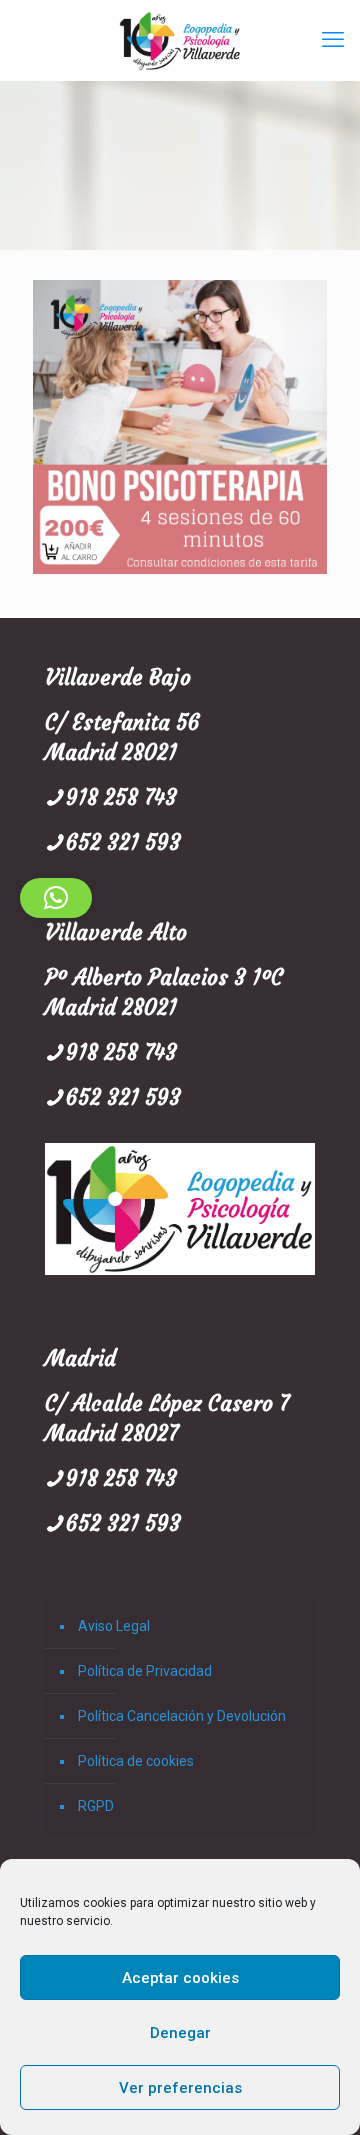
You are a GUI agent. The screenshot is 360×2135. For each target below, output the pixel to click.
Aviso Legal (114, 1626)
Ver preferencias (180, 2088)
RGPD (96, 1806)
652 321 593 (123, 842)
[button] (56, 898)
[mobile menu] (333, 40)
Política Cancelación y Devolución (182, 1716)
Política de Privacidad (145, 1671)
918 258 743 (121, 797)
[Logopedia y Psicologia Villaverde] (180, 40)
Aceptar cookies (180, 1978)
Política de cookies (136, 1761)
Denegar (180, 2033)
